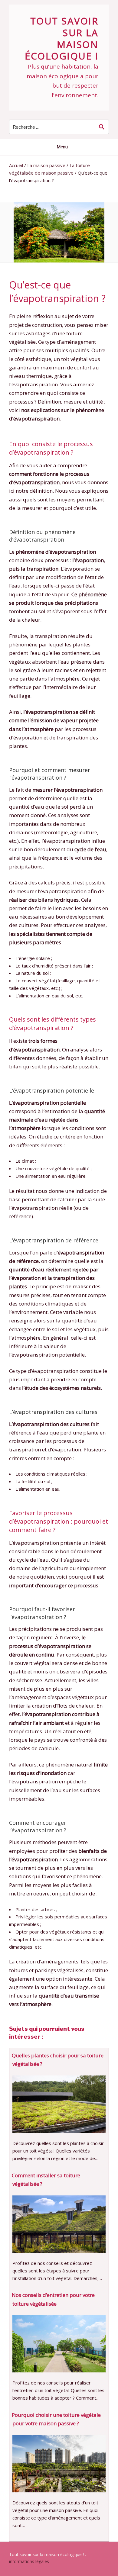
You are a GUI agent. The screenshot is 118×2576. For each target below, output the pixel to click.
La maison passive (46, 165)
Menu (62, 147)
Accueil (16, 165)
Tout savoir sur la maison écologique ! (62, 38)
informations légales (29, 2561)
